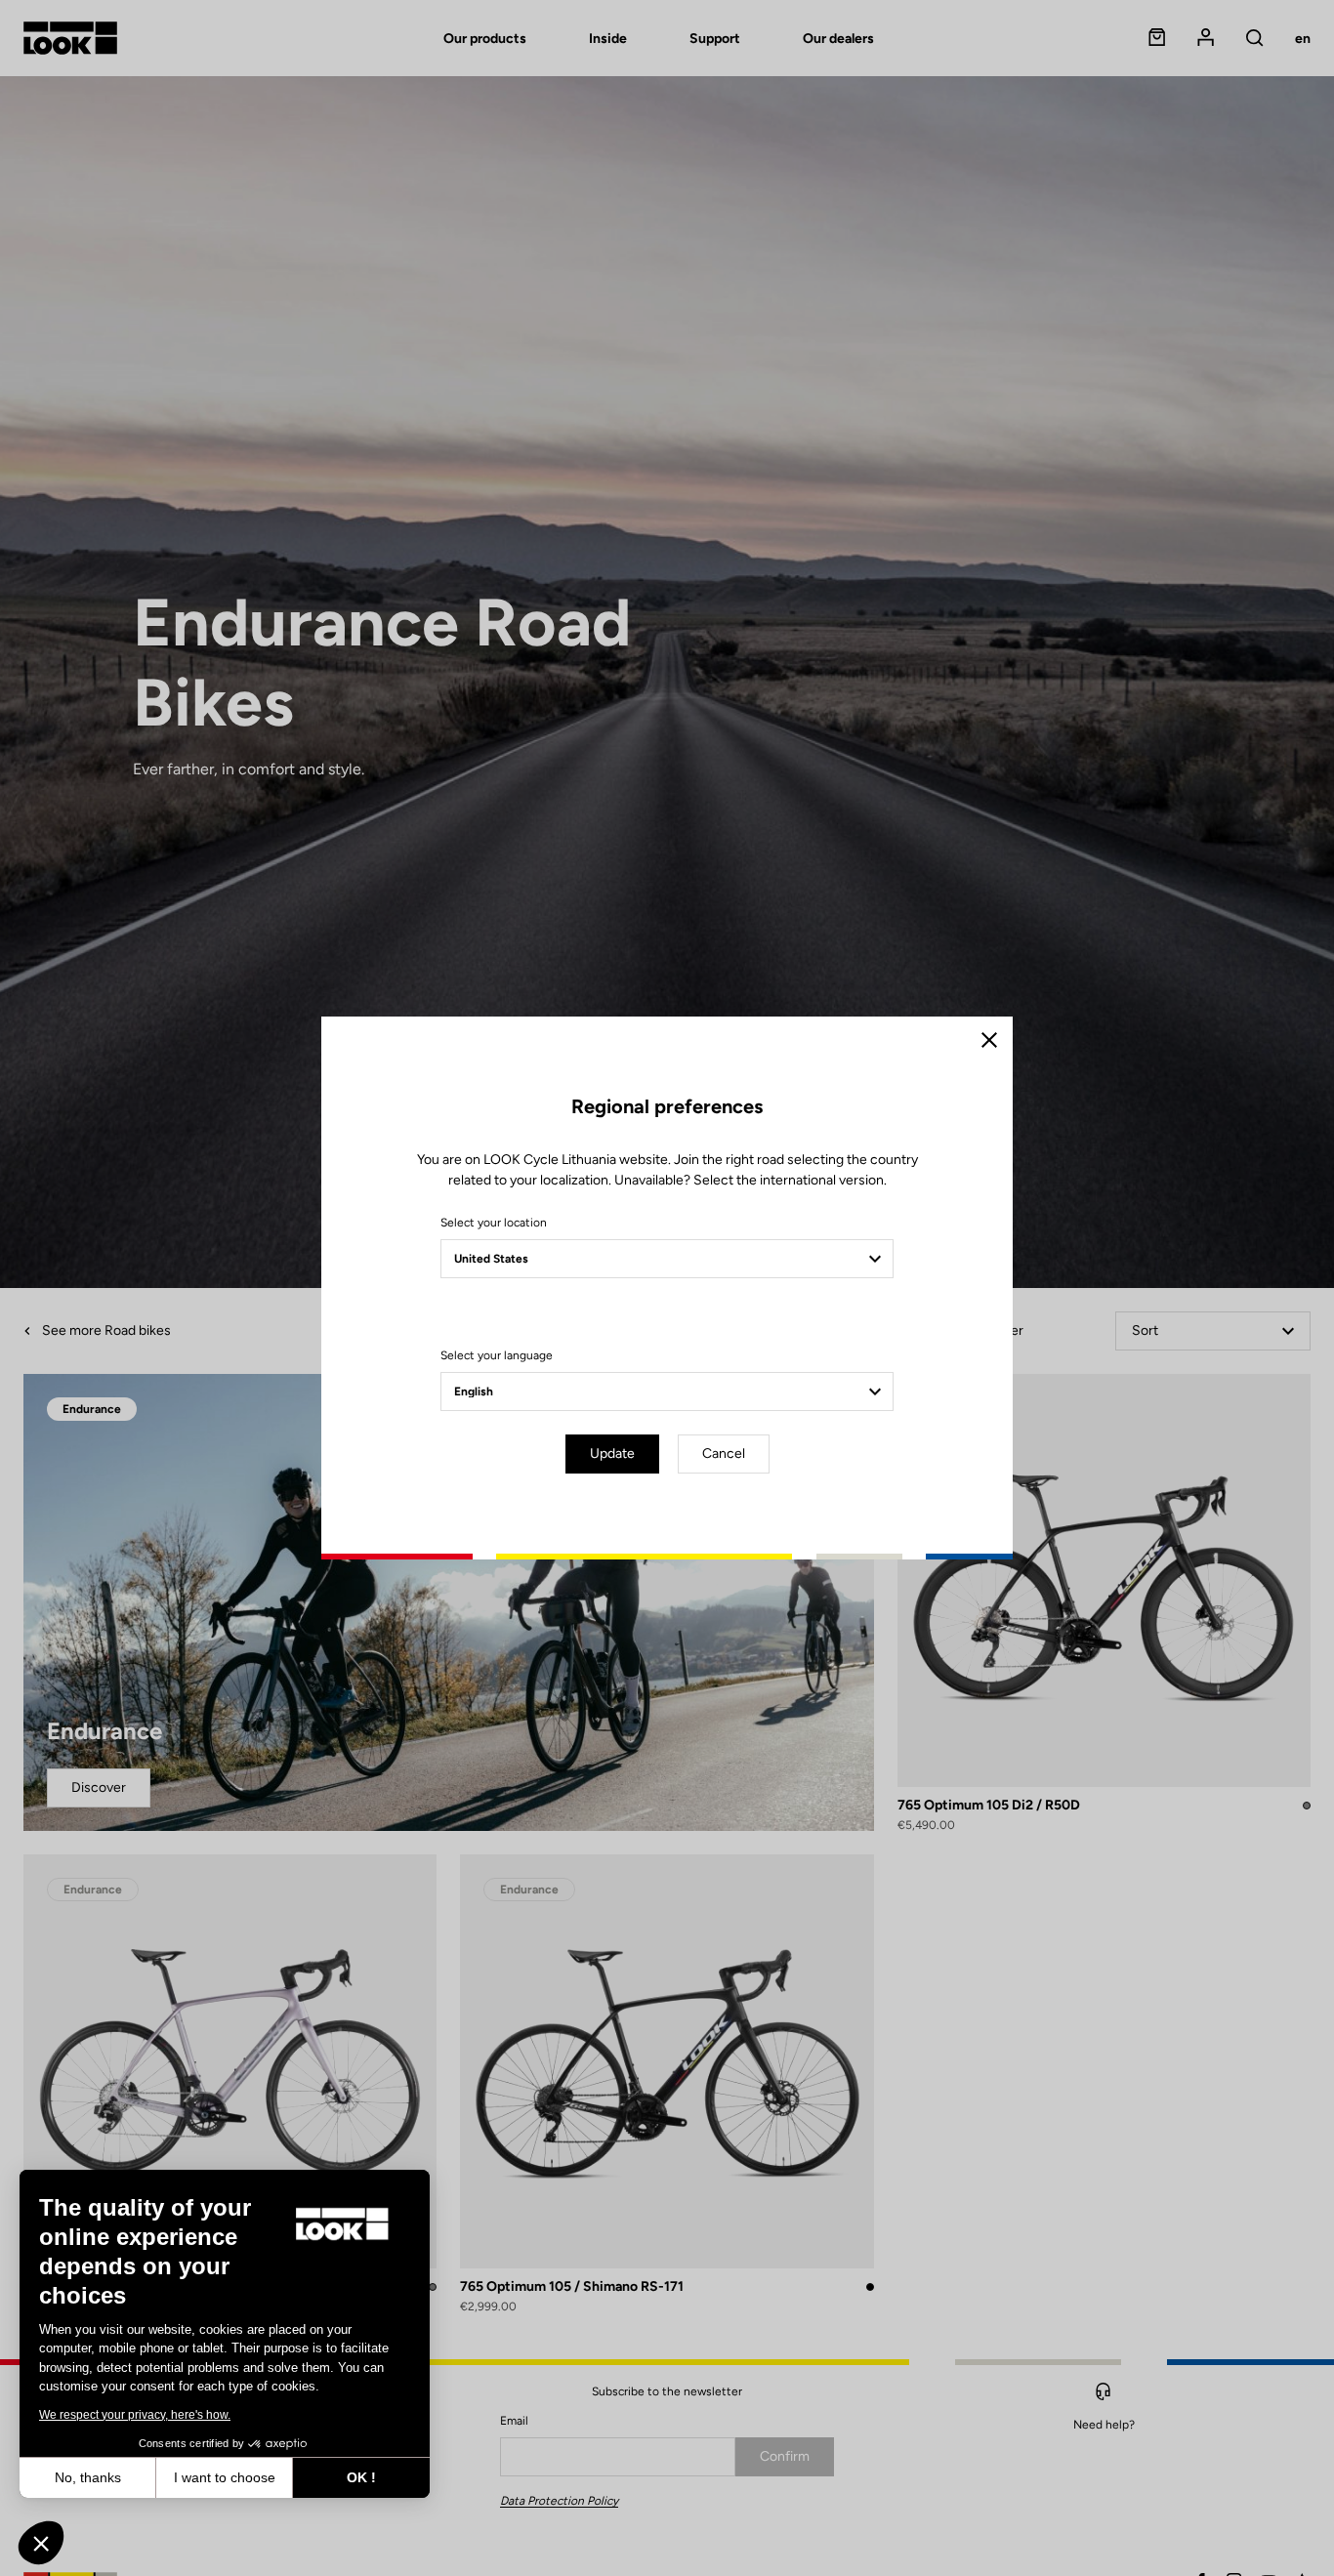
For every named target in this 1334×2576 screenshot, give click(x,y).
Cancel (724, 1454)
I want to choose (225, 2477)
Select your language (497, 1355)
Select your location (494, 1223)
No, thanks (88, 2477)
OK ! (361, 2477)
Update (612, 1454)
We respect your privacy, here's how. (135, 2415)
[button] (41, 2543)
